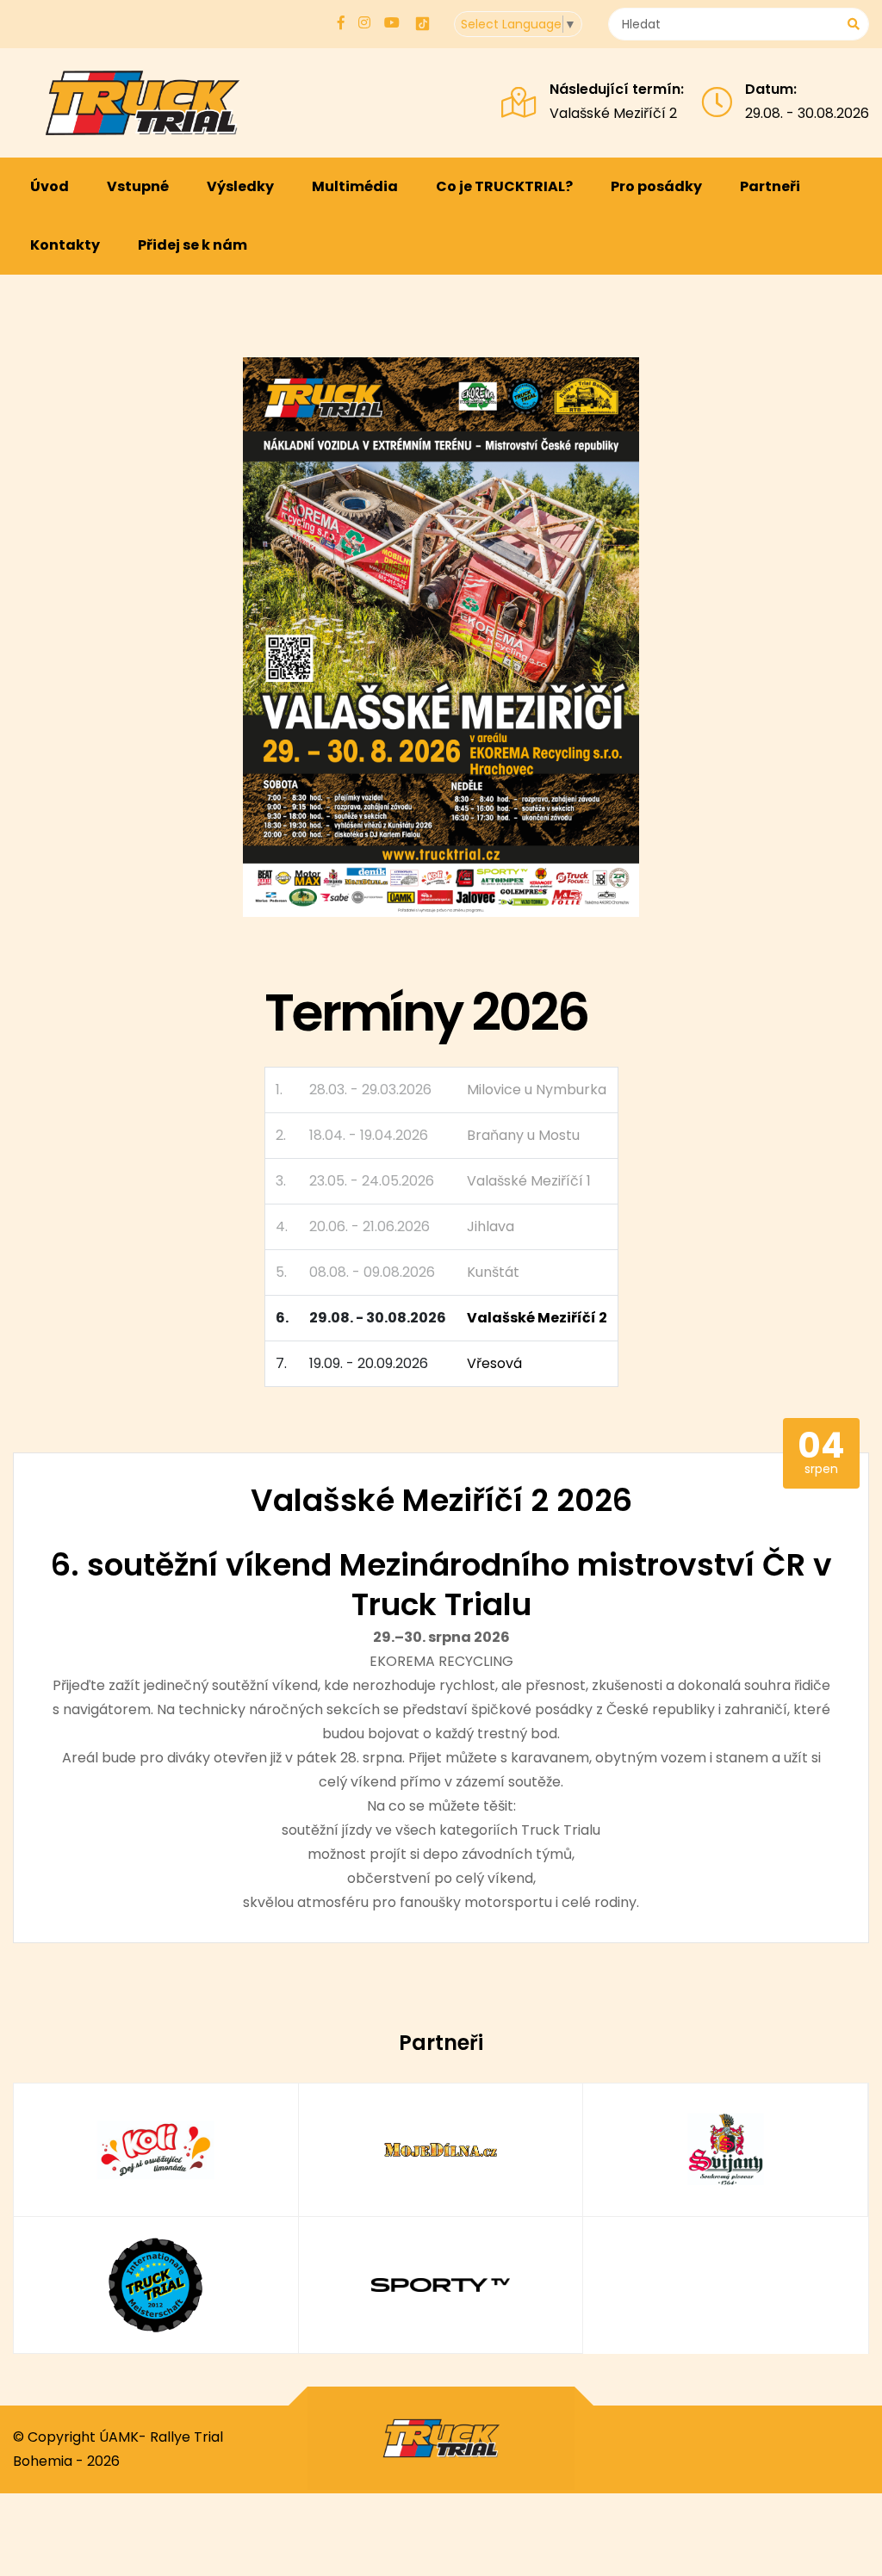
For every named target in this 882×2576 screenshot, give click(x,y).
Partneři (770, 186)
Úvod (50, 186)
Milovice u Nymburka (537, 1090)
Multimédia (355, 186)
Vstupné (138, 186)
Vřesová (494, 1363)
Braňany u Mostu (523, 1135)
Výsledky (240, 186)
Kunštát (493, 1272)
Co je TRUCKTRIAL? (504, 186)
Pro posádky (656, 186)
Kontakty (65, 245)
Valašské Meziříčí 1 (529, 1181)
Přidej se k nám (193, 245)
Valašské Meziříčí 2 (613, 113)
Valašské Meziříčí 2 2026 (441, 1500)
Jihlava (491, 1226)
